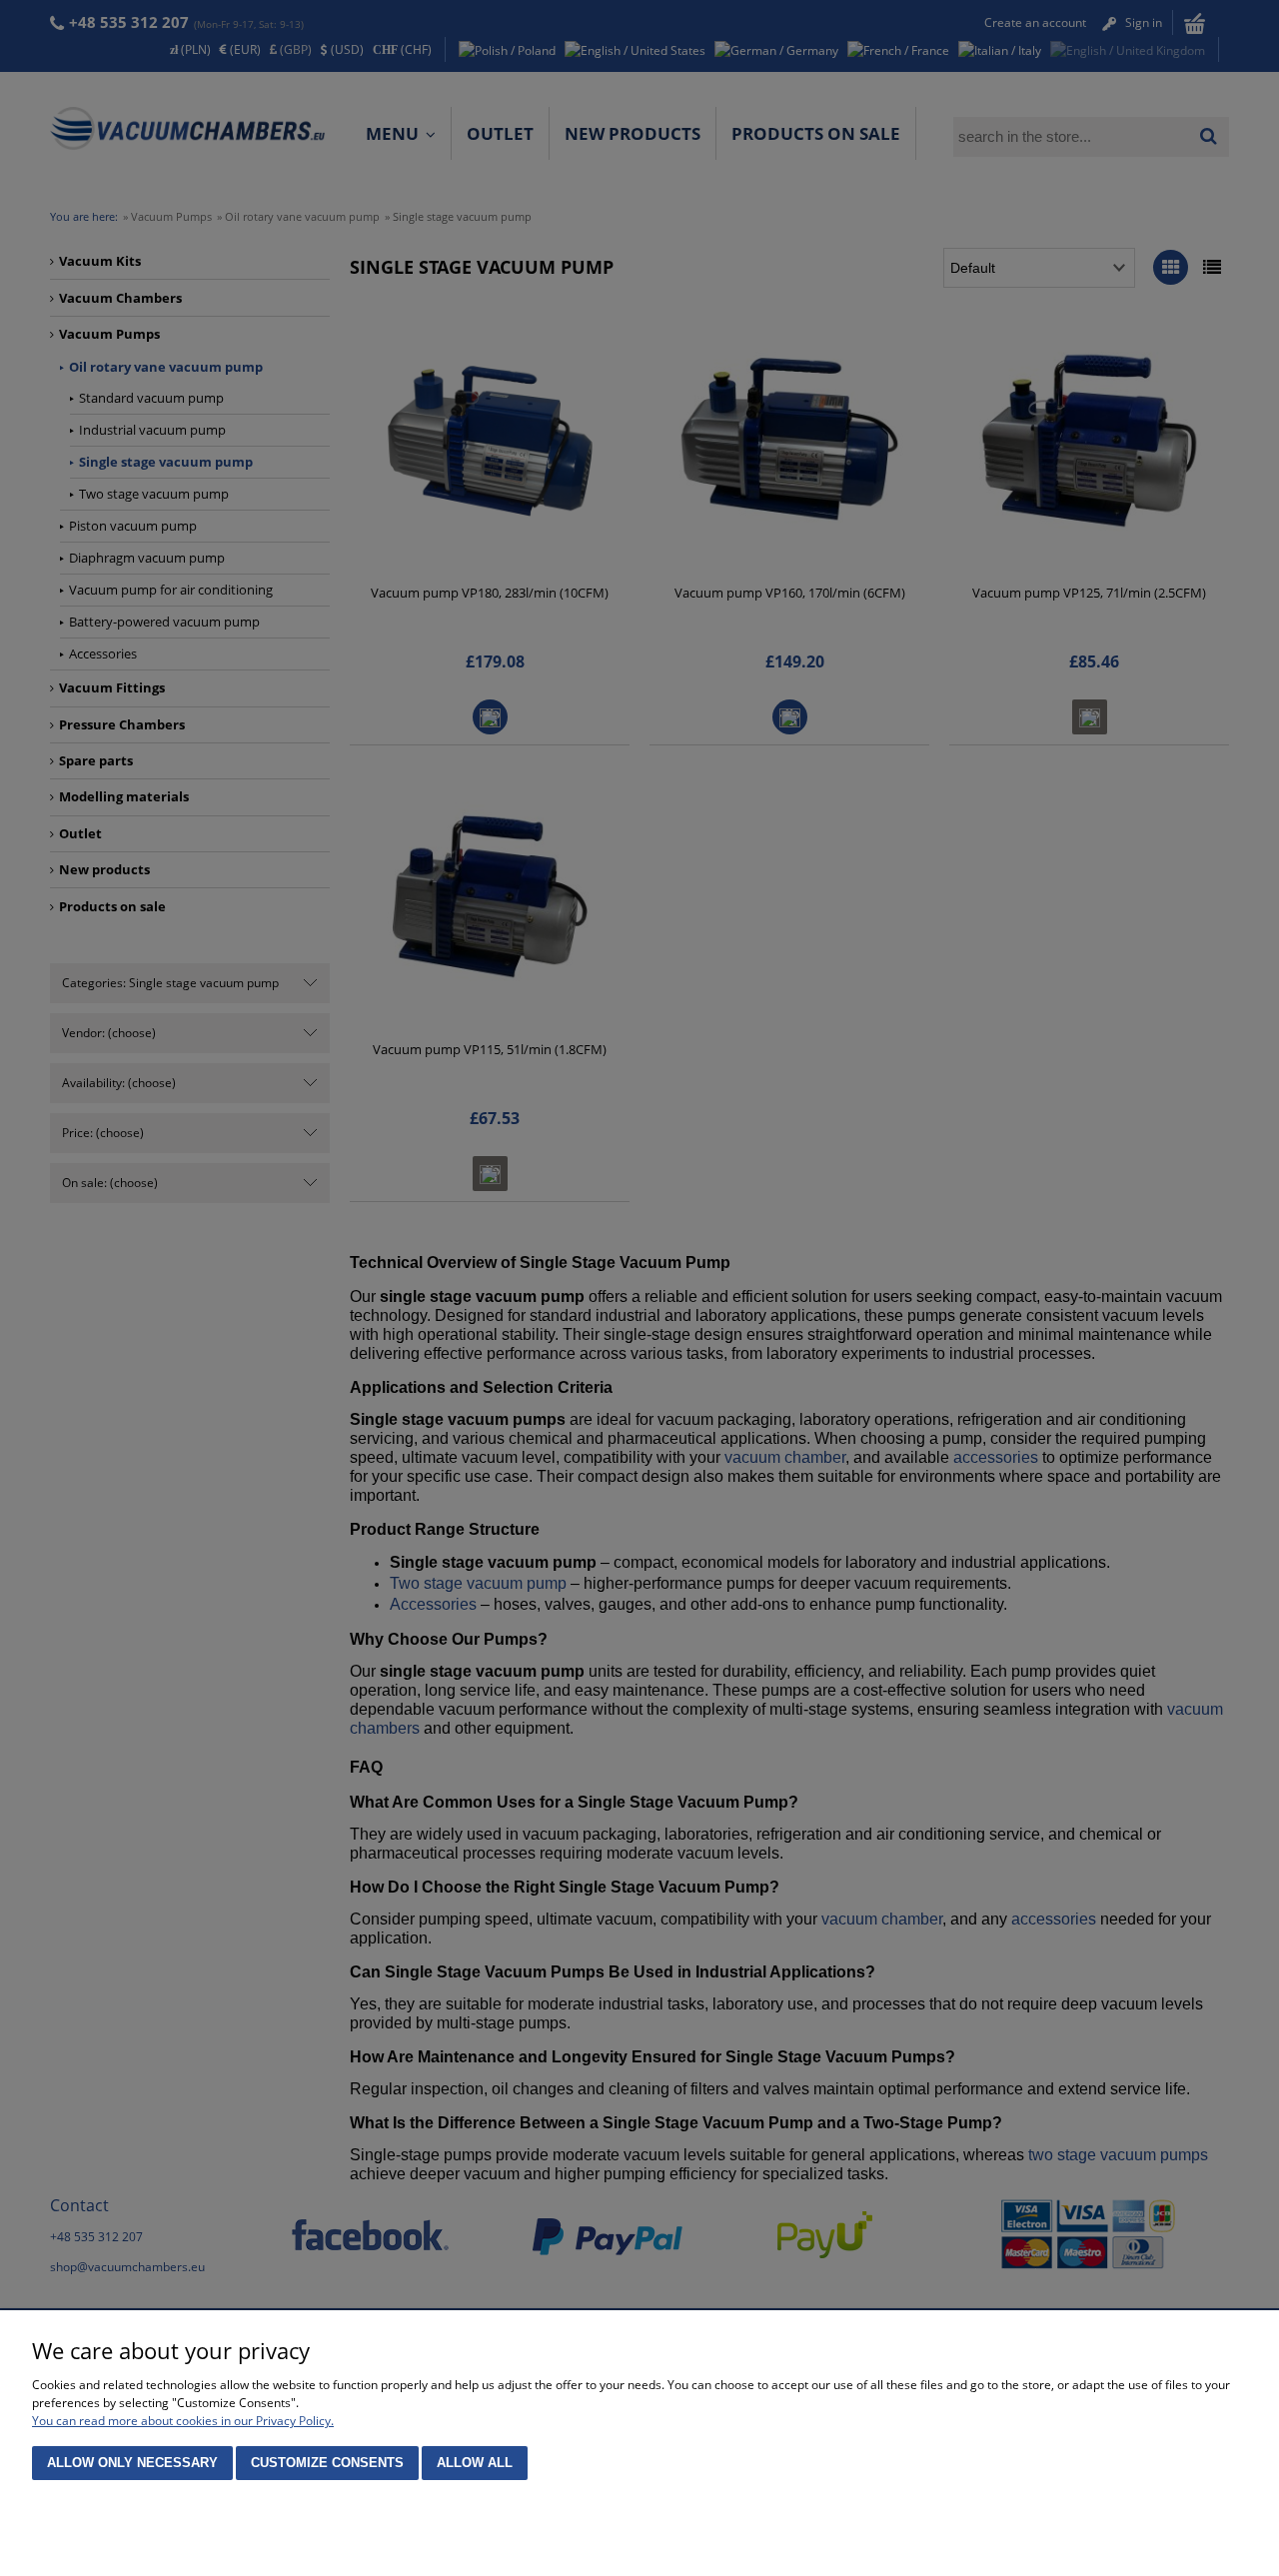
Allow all (475, 2463)
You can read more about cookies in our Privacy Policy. (183, 2421)
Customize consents (327, 2463)
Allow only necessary (132, 2463)
